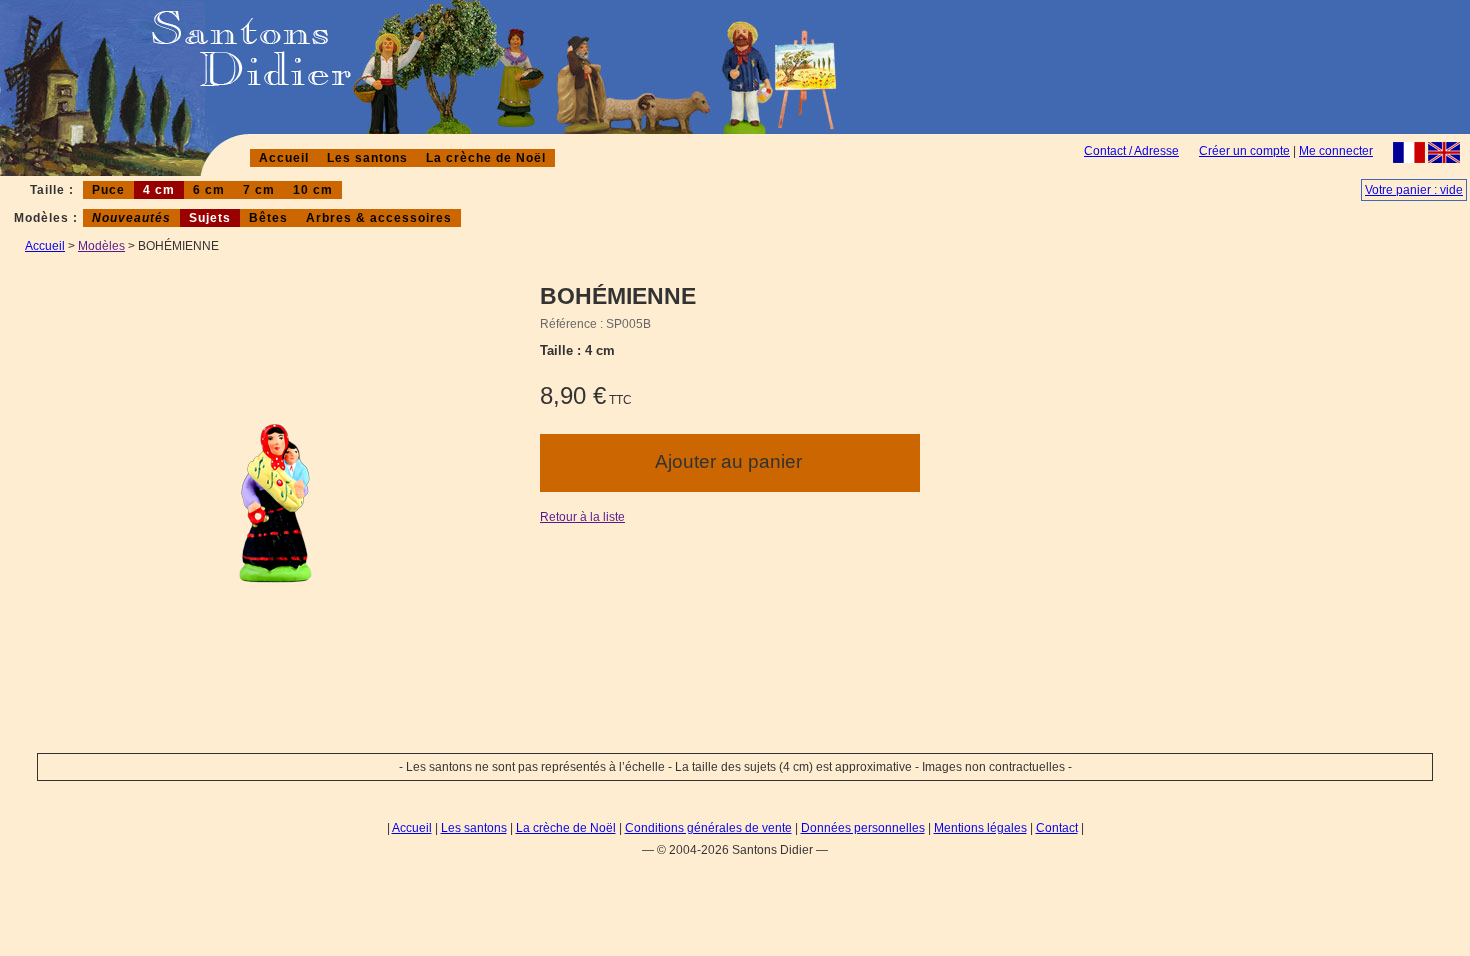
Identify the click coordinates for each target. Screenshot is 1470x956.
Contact (1057, 828)
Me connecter (1336, 151)
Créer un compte (1244, 151)
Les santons (367, 158)
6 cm (209, 190)
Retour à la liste (582, 517)
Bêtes (268, 218)
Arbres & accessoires (379, 218)
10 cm (313, 190)
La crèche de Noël (486, 158)
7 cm (259, 190)
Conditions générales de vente (708, 828)
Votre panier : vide (1414, 190)
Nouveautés (131, 218)
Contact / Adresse (1131, 151)
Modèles (101, 246)
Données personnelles (863, 828)
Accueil (284, 158)
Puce (108, 190)
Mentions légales (980, 828)
